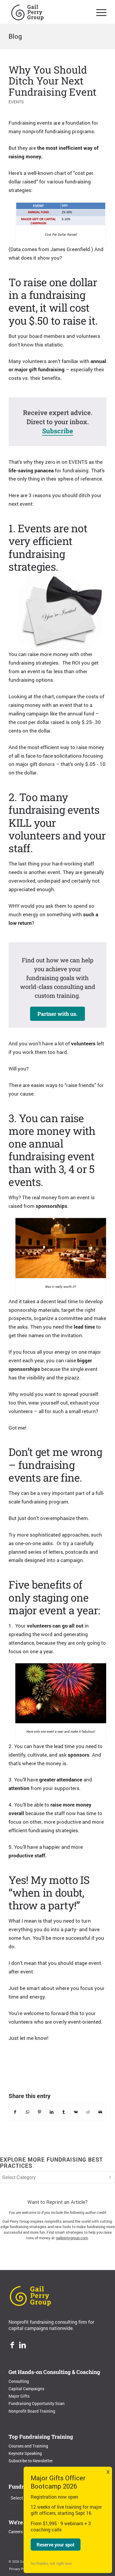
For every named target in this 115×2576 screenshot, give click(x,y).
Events (16, 102)
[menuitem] (98, 12)
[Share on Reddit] (88, 2112)
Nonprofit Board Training (32, 2411)
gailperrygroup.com (72, 2238)
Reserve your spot (56, 2545)
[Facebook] (12, 2346)
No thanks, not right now (51, 2563)
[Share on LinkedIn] (52, 2112)
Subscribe (58, 431)
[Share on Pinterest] (40, 2112)
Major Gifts (19, 2396)
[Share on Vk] (76, 2112)
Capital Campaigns (26, 2389)
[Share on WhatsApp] (27, 2112)
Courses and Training (28, 2446)
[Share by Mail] (100, 2112)
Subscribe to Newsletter (31, 2461)
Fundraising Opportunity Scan (37, 2403)
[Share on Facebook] (15, 2112)
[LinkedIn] (23, 2346)
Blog (15, 36)
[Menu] (98, 12)
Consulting (19, 2381)
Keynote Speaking (25, 2453)
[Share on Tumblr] (64, 2112)
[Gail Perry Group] (48, 12)
